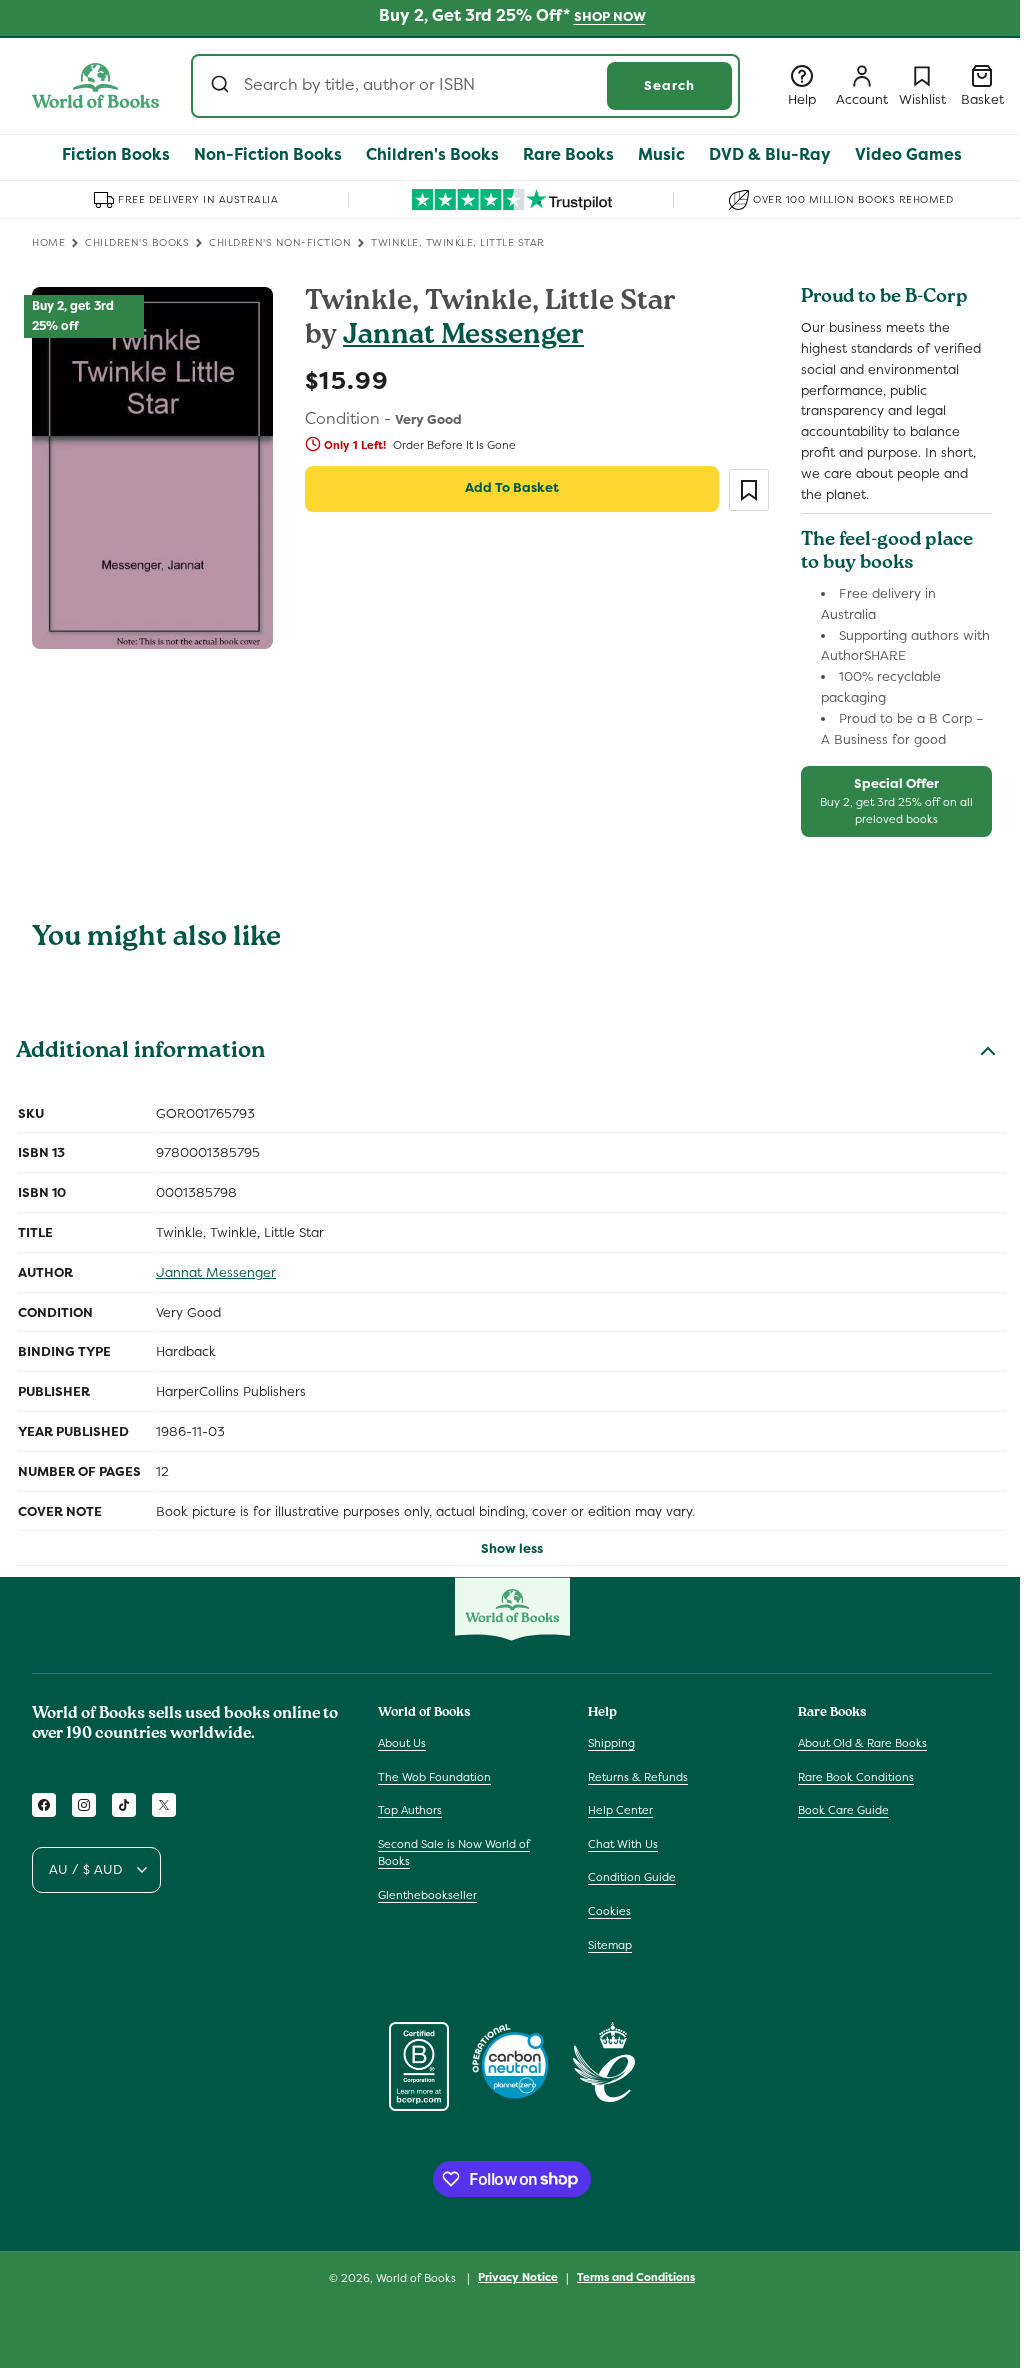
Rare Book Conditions (856, 1777)
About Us (402, 1743)
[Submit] (222, 86)
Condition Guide (632, 1877)
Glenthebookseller (427, 1895)
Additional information (140, 1053)
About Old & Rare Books (862, 1743)
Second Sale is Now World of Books (454, 1853)
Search (669, 85)
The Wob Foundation (434, 1777)
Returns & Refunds (638, 1777)
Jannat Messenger (463, 337)
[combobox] (465, 86)
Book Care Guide (843, 1810)
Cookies (609, 1911)
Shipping (611, 1743)
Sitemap (610, 1945)
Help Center (620, 1810)
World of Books (417, 2278)
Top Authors (410, 1810)
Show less (512, 1548)
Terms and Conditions (636, 2277)
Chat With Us (623, 1844)
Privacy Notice (518, 2277)
